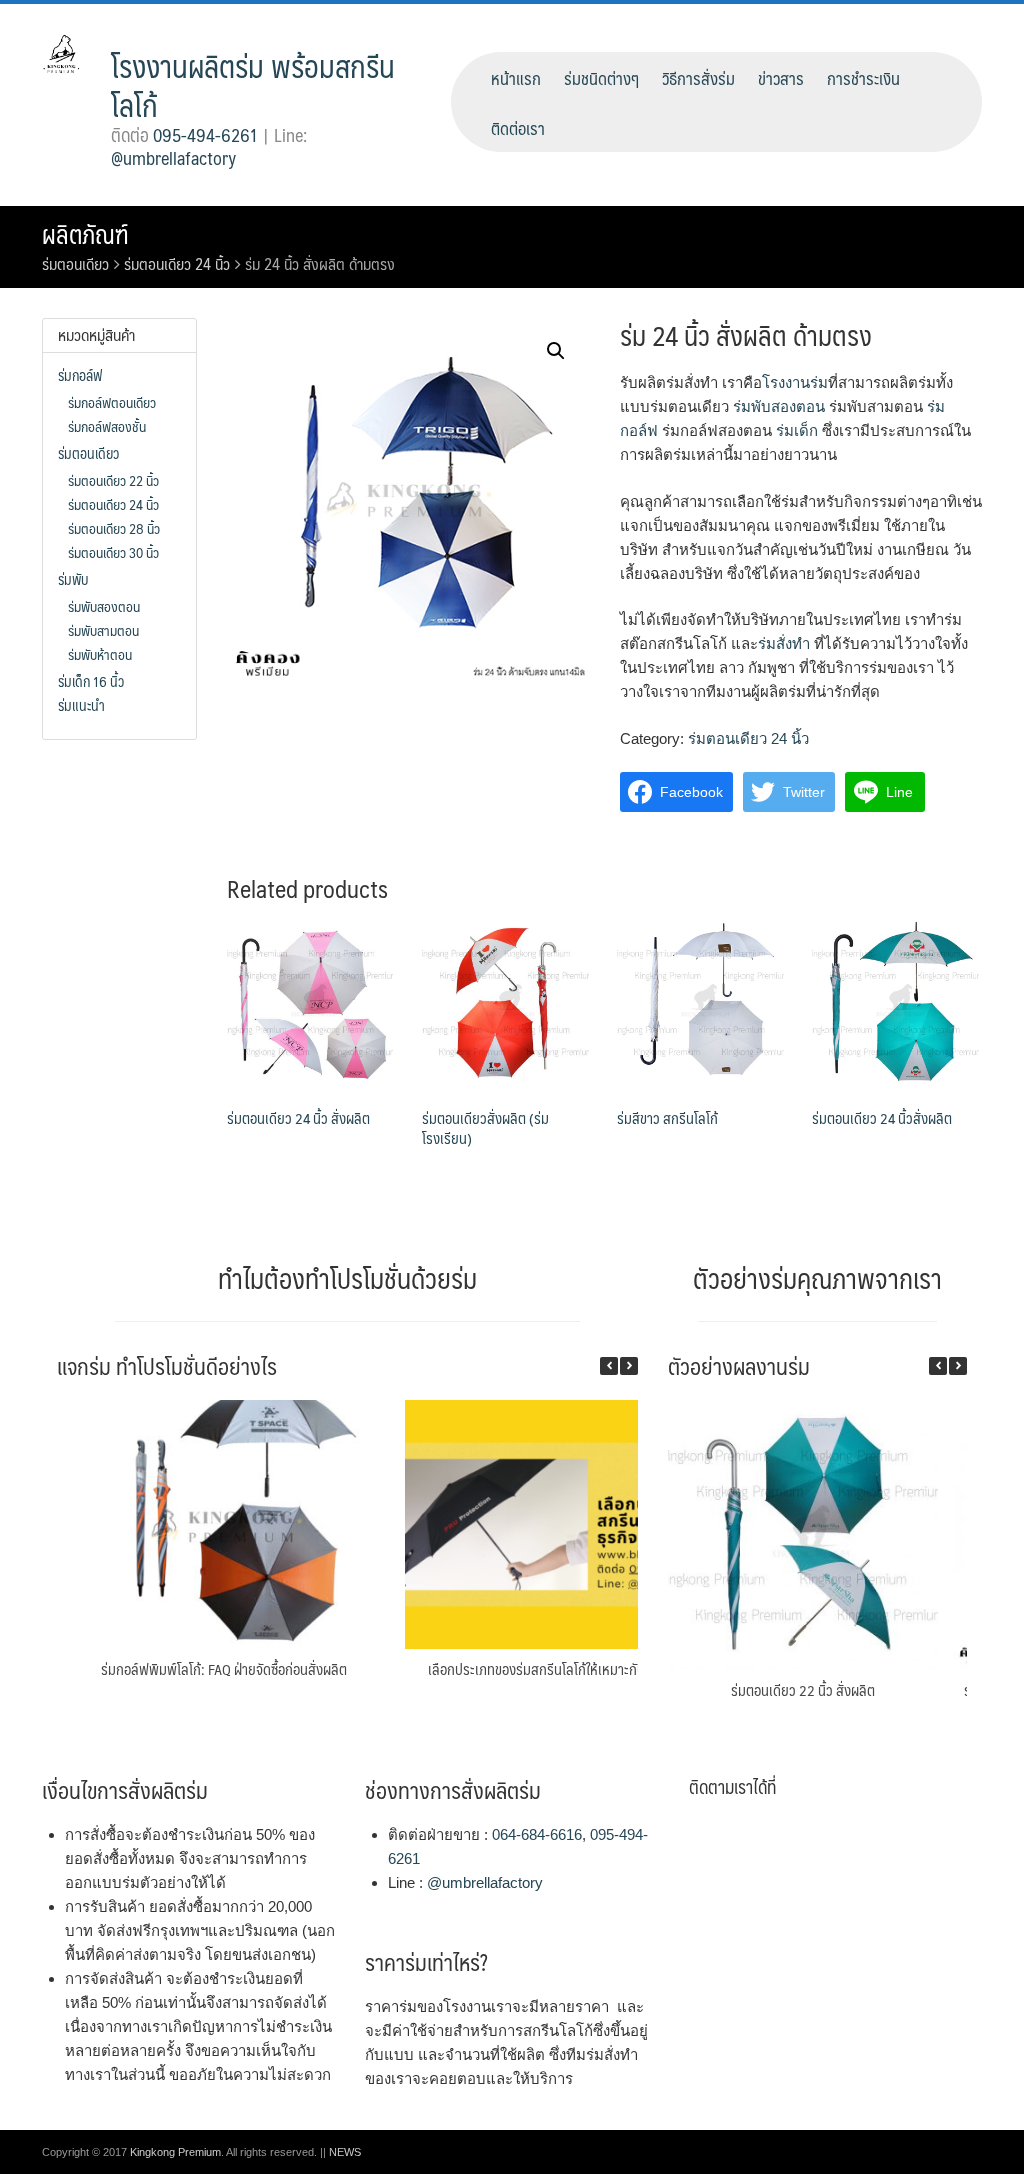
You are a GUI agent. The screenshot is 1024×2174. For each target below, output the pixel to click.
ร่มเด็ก (797, 430)
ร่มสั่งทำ (784, 643)
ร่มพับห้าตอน (100, 654)
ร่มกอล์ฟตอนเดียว (112, 402)
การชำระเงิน (863, 78)
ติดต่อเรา (518, 128)
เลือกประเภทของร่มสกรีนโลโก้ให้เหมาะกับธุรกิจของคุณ (571, 1668)
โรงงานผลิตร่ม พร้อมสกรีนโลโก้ (253, 85)
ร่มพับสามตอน (103, 630)
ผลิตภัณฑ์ (85, 234)
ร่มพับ (73, 579)
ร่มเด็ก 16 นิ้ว (91, 681)
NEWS (345, 2152)
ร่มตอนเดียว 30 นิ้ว (113, 552)
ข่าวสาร (781, 78)
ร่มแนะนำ (81, 705)
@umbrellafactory (173, 158)
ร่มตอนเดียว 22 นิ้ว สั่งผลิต (803, 1689)
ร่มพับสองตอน (779, 406)
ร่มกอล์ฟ (80, 375)
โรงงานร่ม (795, 382)
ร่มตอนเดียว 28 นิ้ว (114, 528)
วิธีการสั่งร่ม (698, 78)
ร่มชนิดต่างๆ (601, 78)
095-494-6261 (205, 135)
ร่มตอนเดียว (75, 263)
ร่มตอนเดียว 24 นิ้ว (177, 263)
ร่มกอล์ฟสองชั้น (107, 426)
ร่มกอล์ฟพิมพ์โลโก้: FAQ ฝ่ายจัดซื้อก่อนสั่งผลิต (224, 1668)
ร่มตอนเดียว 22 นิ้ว (113, 480)
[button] (629, 1366)
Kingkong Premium (175, 2152)
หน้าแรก (516, 78)
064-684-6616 (537, 1834)
